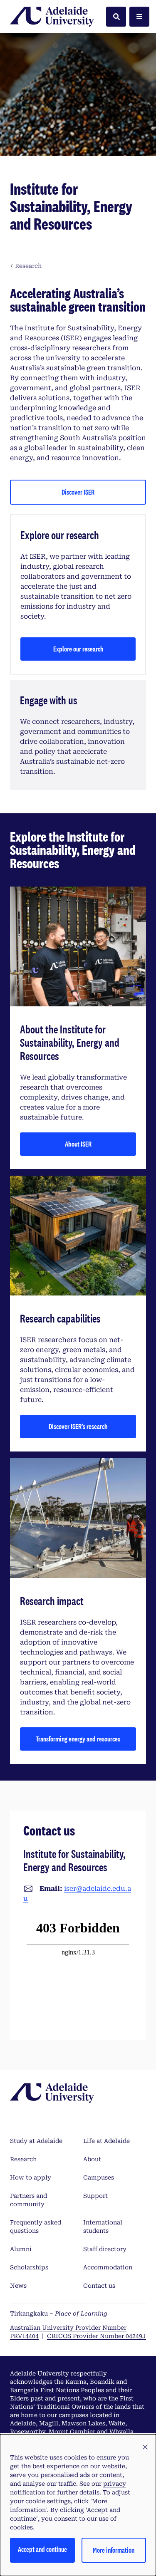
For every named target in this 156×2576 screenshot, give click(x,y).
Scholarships (29, 2267)
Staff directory (105, 2249)
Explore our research (78, 649)
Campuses (99, 2177)
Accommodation (108, 2267)
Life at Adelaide (106, 2141)
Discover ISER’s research (78, 1426)
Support (95, 2196)
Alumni (21, 2249)
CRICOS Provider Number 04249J (97, 2336)
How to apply (31, 2177)
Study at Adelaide (36, 2141)
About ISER (78, 1144)
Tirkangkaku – (59, 2313)
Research (23, 2159)
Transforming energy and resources (78, 1739)
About (92, 2159)
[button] (145, 2447)
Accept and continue (42, 2549)
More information (114, 2550)
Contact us (99, 2286)
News (18, 2286)
